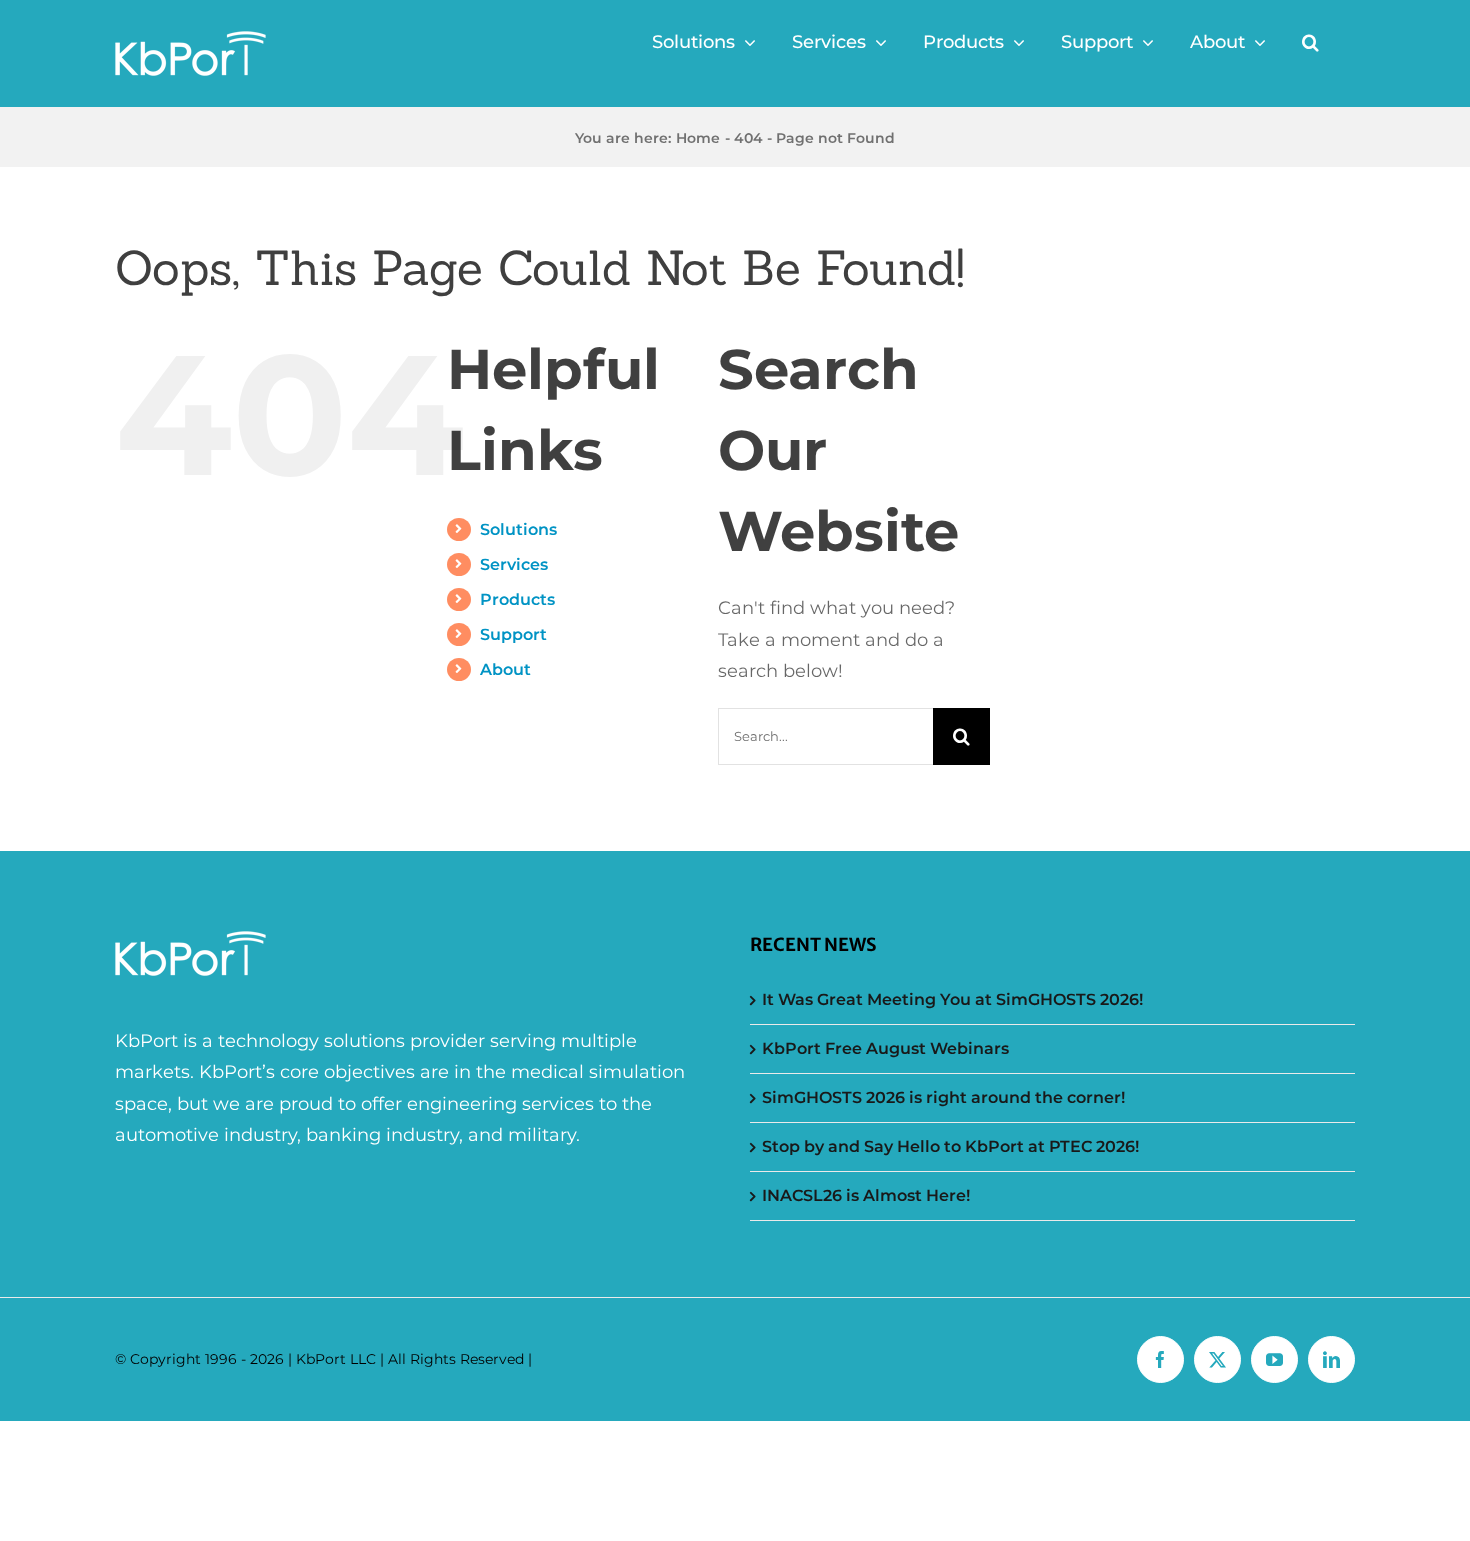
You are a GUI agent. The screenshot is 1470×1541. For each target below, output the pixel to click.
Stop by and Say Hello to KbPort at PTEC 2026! (950, 1146)
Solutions (518, 529)
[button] (1310, 42)
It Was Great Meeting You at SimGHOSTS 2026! (952, 999)
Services (514, 564)
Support (513, 634)
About (505, 669)
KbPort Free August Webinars (885, 1048)
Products (517, 599)
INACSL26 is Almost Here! (866, 1195)
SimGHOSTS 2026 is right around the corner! (943, 1097)
